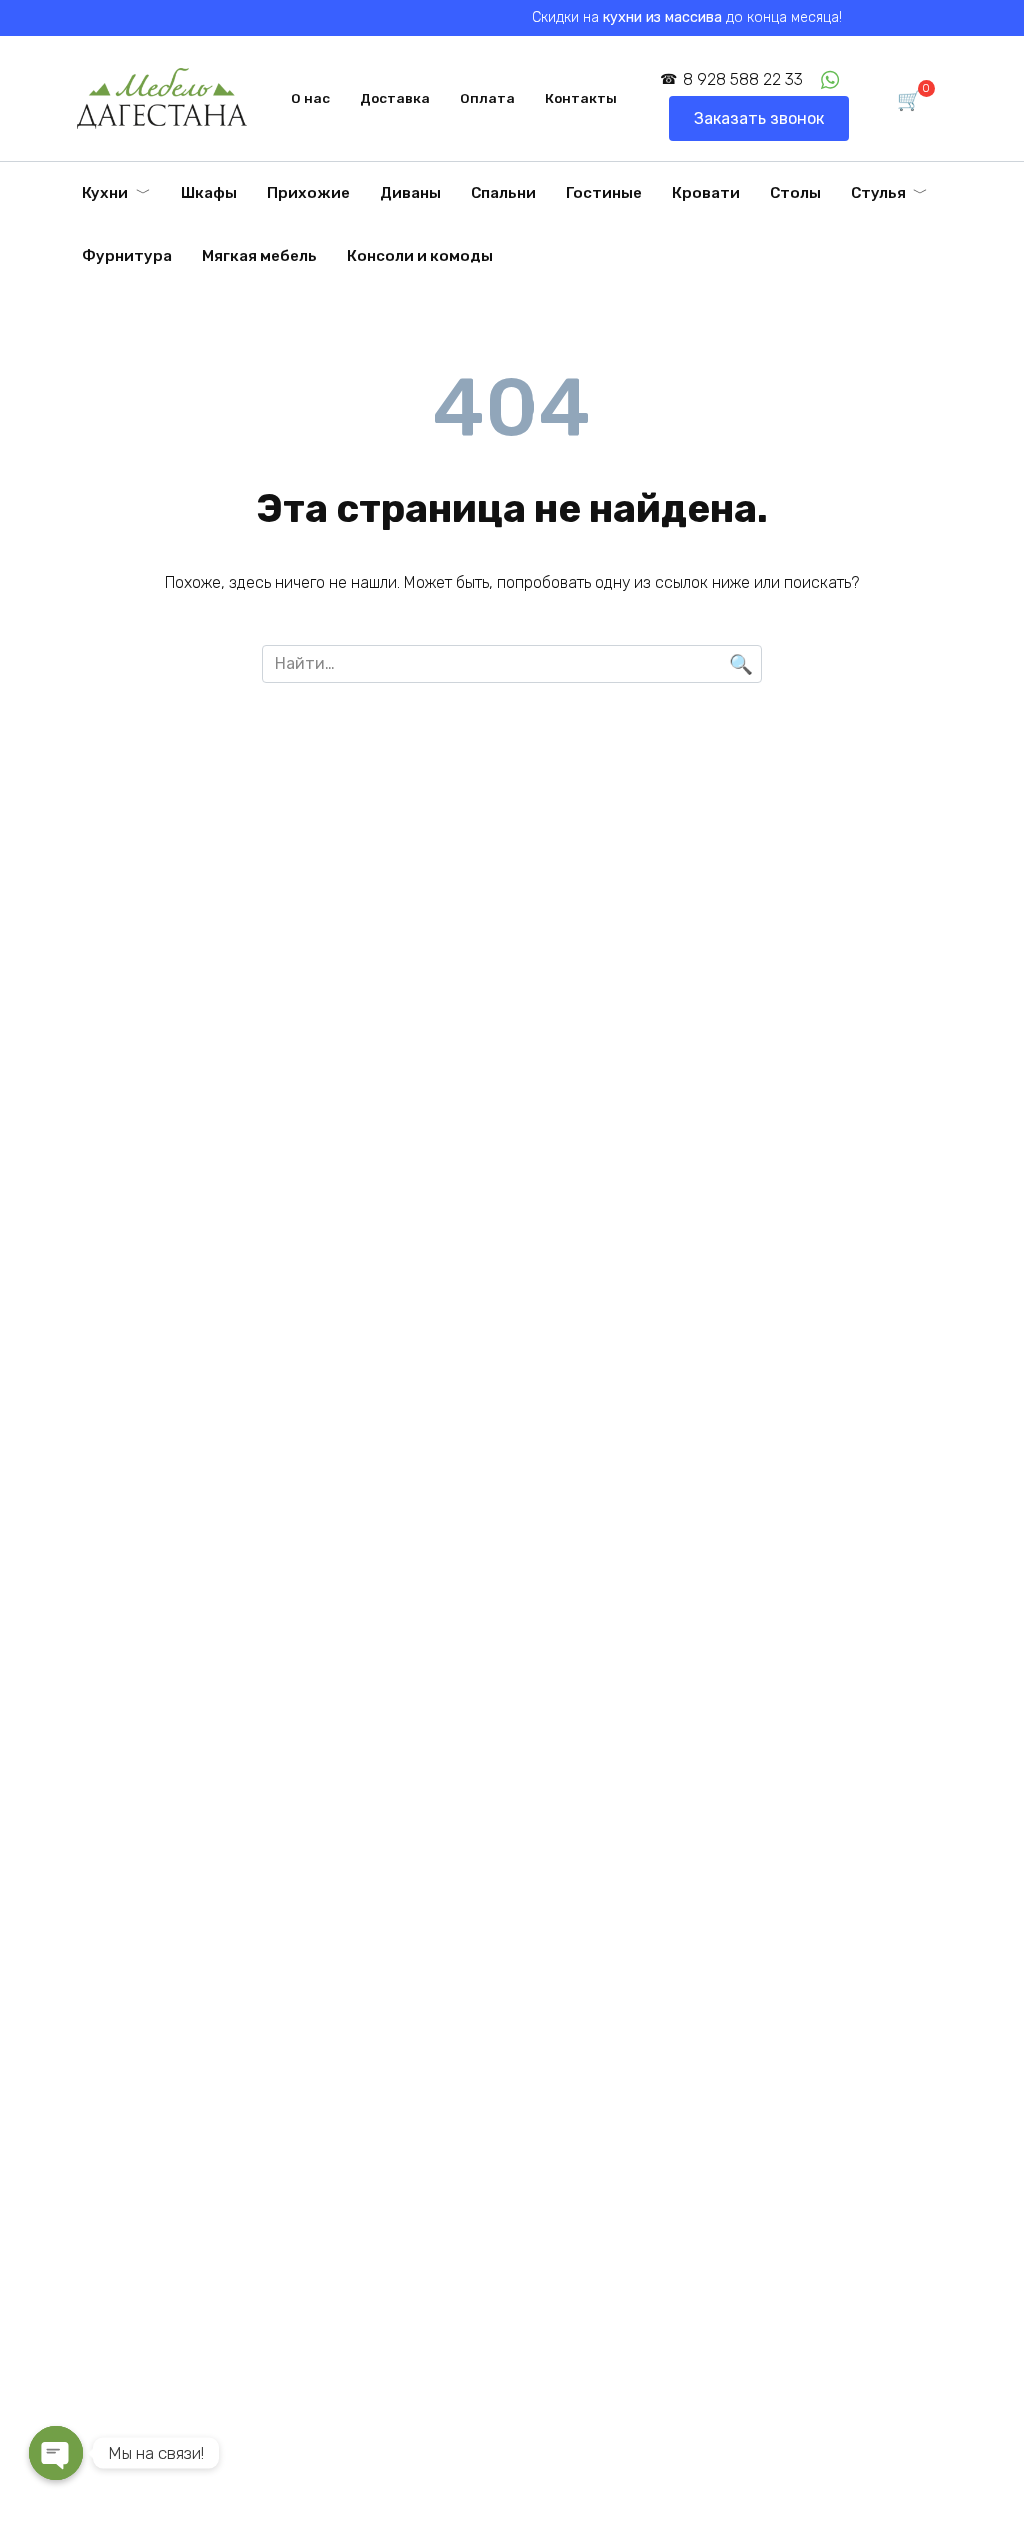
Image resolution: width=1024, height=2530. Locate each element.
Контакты (581, 98)
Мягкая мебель (259, 256)
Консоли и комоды (420, 256)
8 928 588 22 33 (742, 79)
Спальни (503, 193)
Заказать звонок (759, 118)
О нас (310, 98)
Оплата (487, 98)
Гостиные (604, 193)
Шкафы (209, 193)
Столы (795, 193)
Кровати (706, 193)
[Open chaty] (56, 2453)
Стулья (878, 193)
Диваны (410, 193)
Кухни (105, 193)
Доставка (395, 98)
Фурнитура (127, 256)
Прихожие (308, 193)
